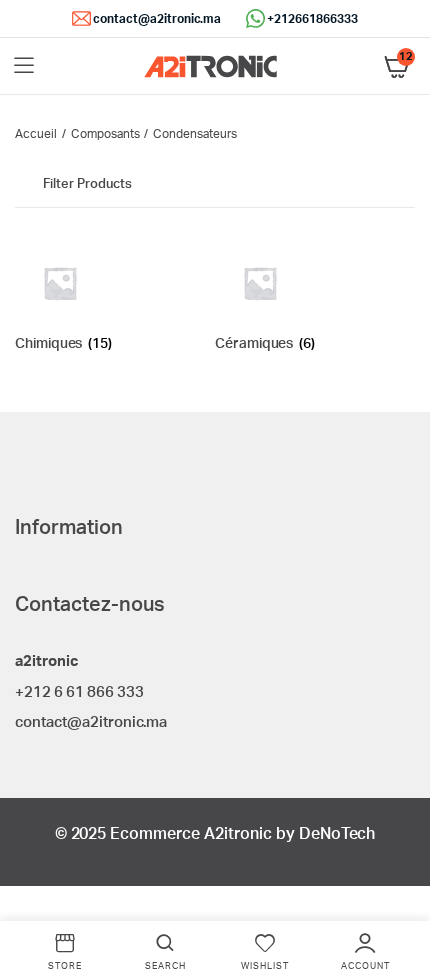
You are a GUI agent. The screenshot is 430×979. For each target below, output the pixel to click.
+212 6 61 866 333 (79, 692)
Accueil (36, 134)
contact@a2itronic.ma (157, 19)
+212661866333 (312, 19)
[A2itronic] (210, 66)
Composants (105, 134)
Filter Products (87, 184)
